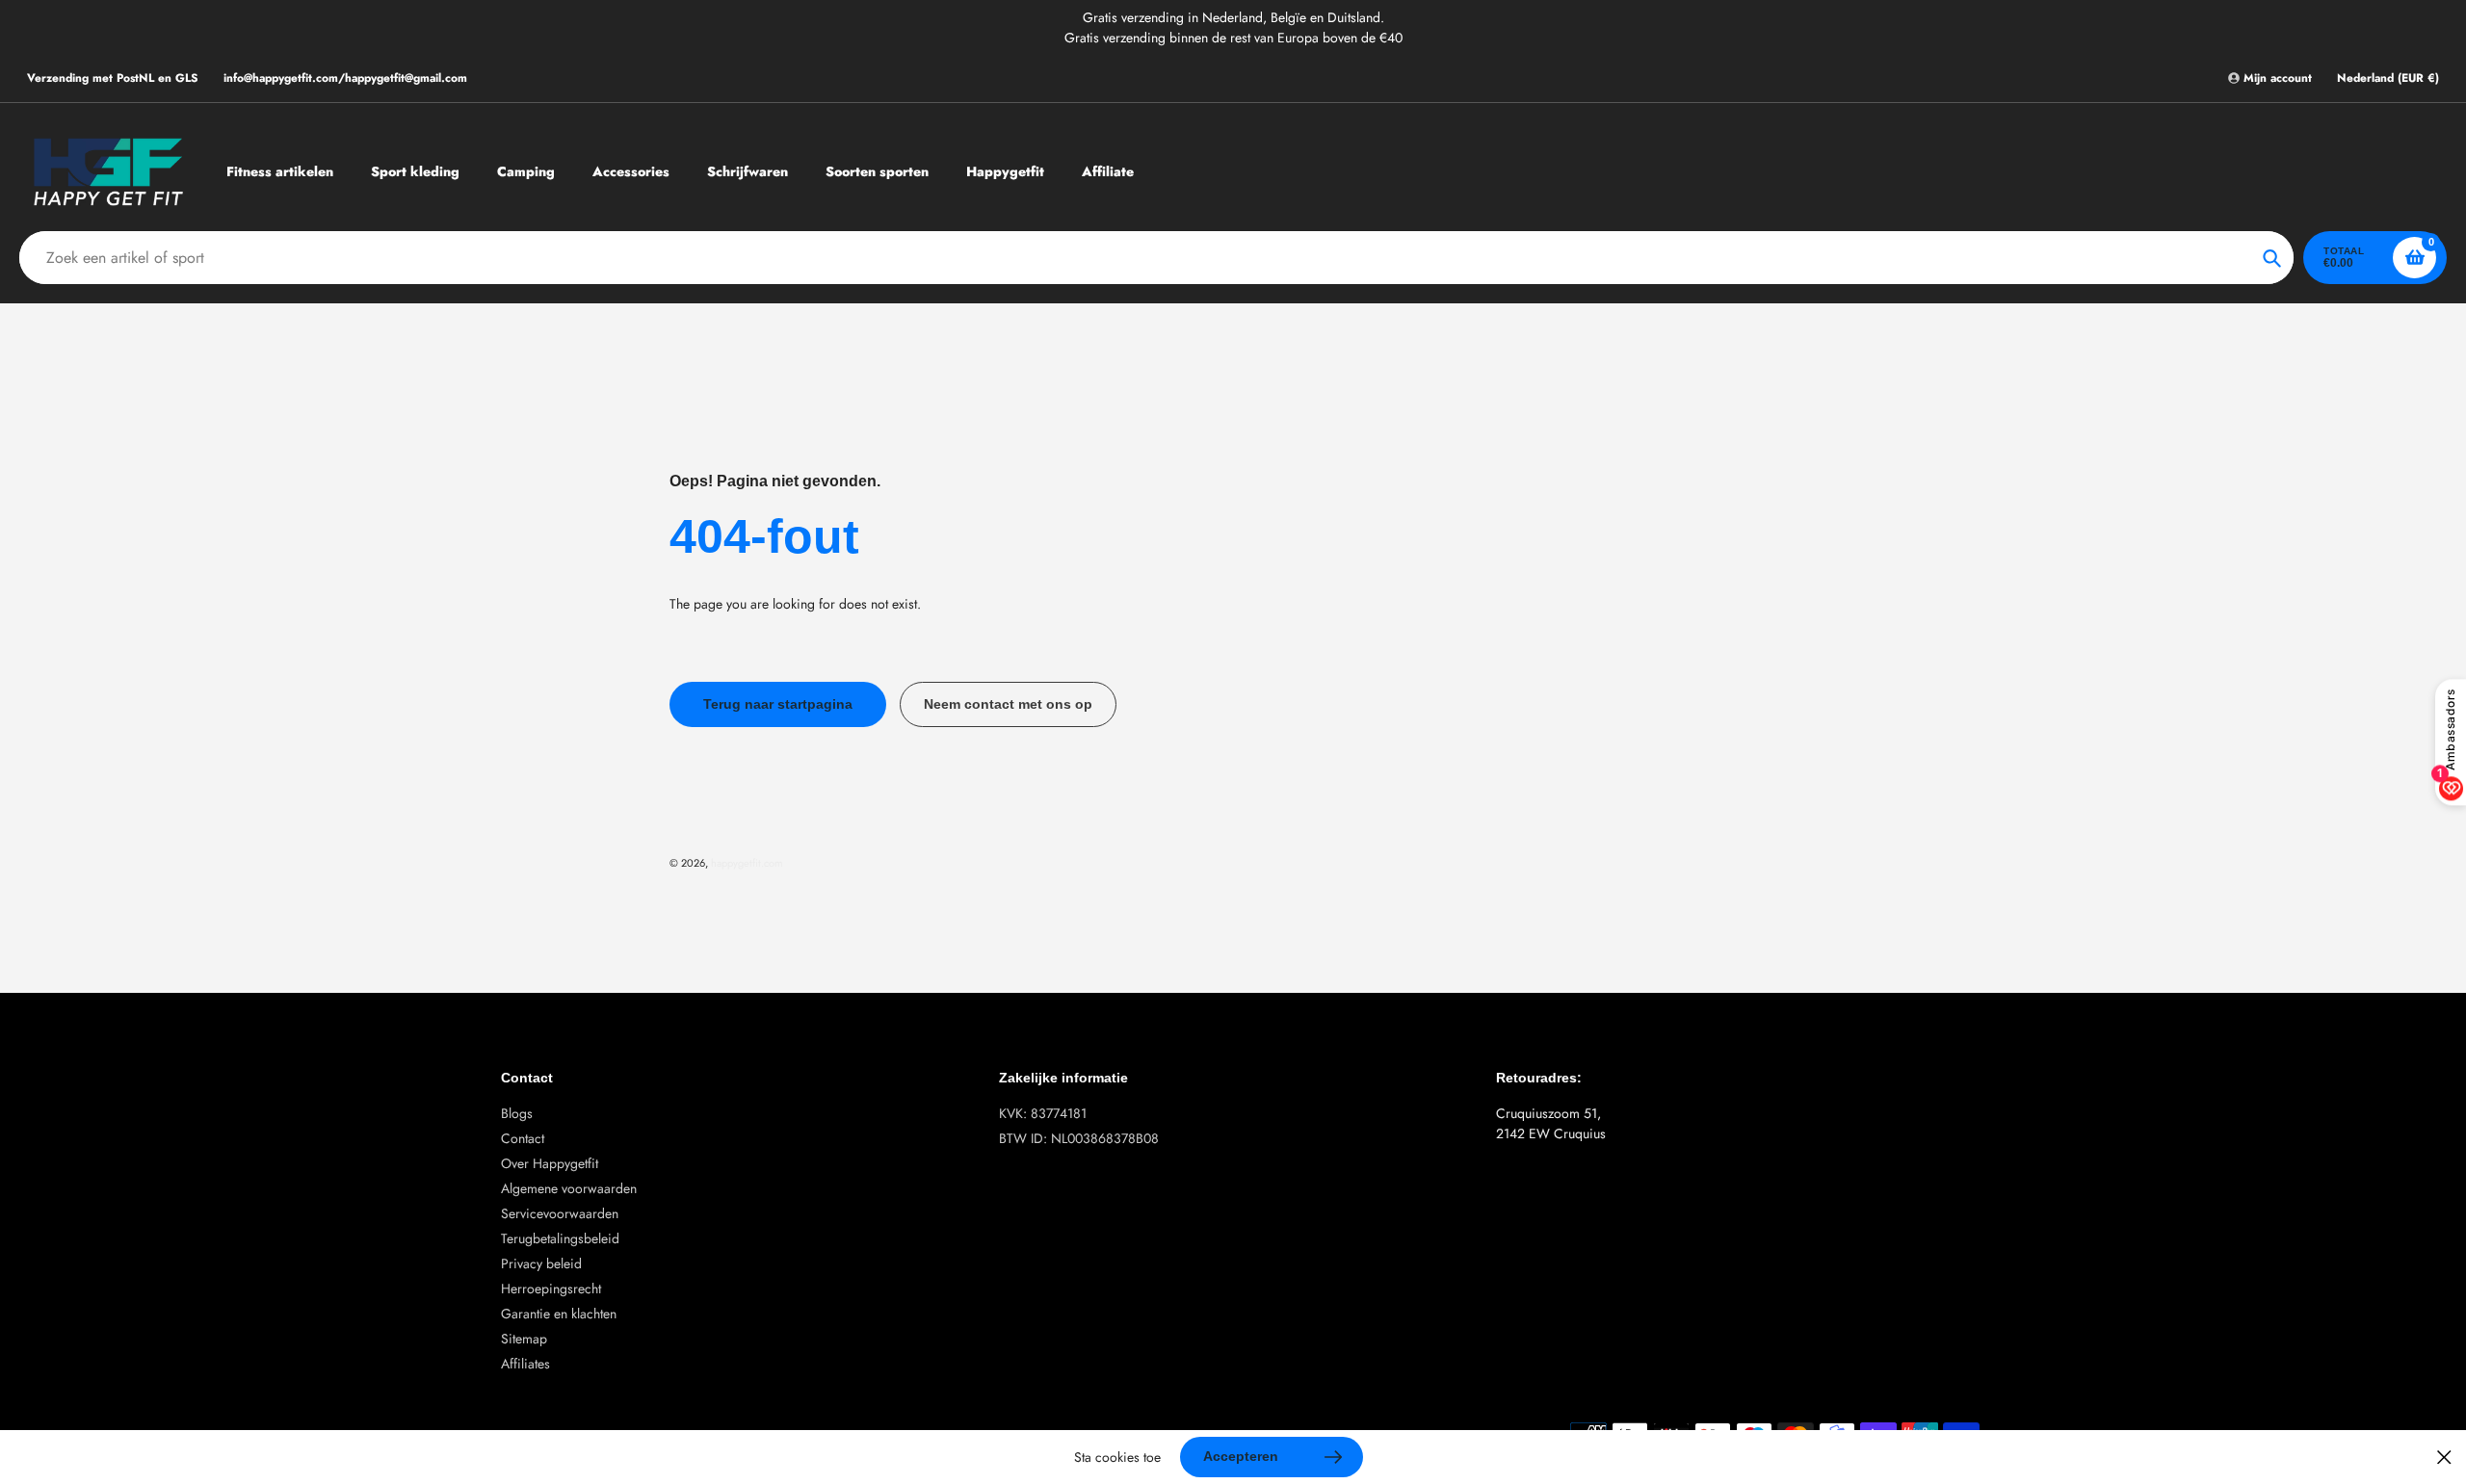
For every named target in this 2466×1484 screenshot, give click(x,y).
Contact (523, 1138)
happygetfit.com (747, 863)
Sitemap (524, 1339)
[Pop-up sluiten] (2444, 1458)
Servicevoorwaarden (560, 1213)
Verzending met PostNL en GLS (113, 78)
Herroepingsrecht (551, 1289)
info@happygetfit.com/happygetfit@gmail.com (345, 78)
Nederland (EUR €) (2388, 78)
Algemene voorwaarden (569, 1188)
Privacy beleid (541, 1263)
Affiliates (525, 1364)
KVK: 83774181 (1043, 1113)
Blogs (517, 1113)
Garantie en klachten (559, 1314)
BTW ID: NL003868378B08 (1079, 1138)
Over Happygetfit (550, 1163)
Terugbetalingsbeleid (560, 1238)
